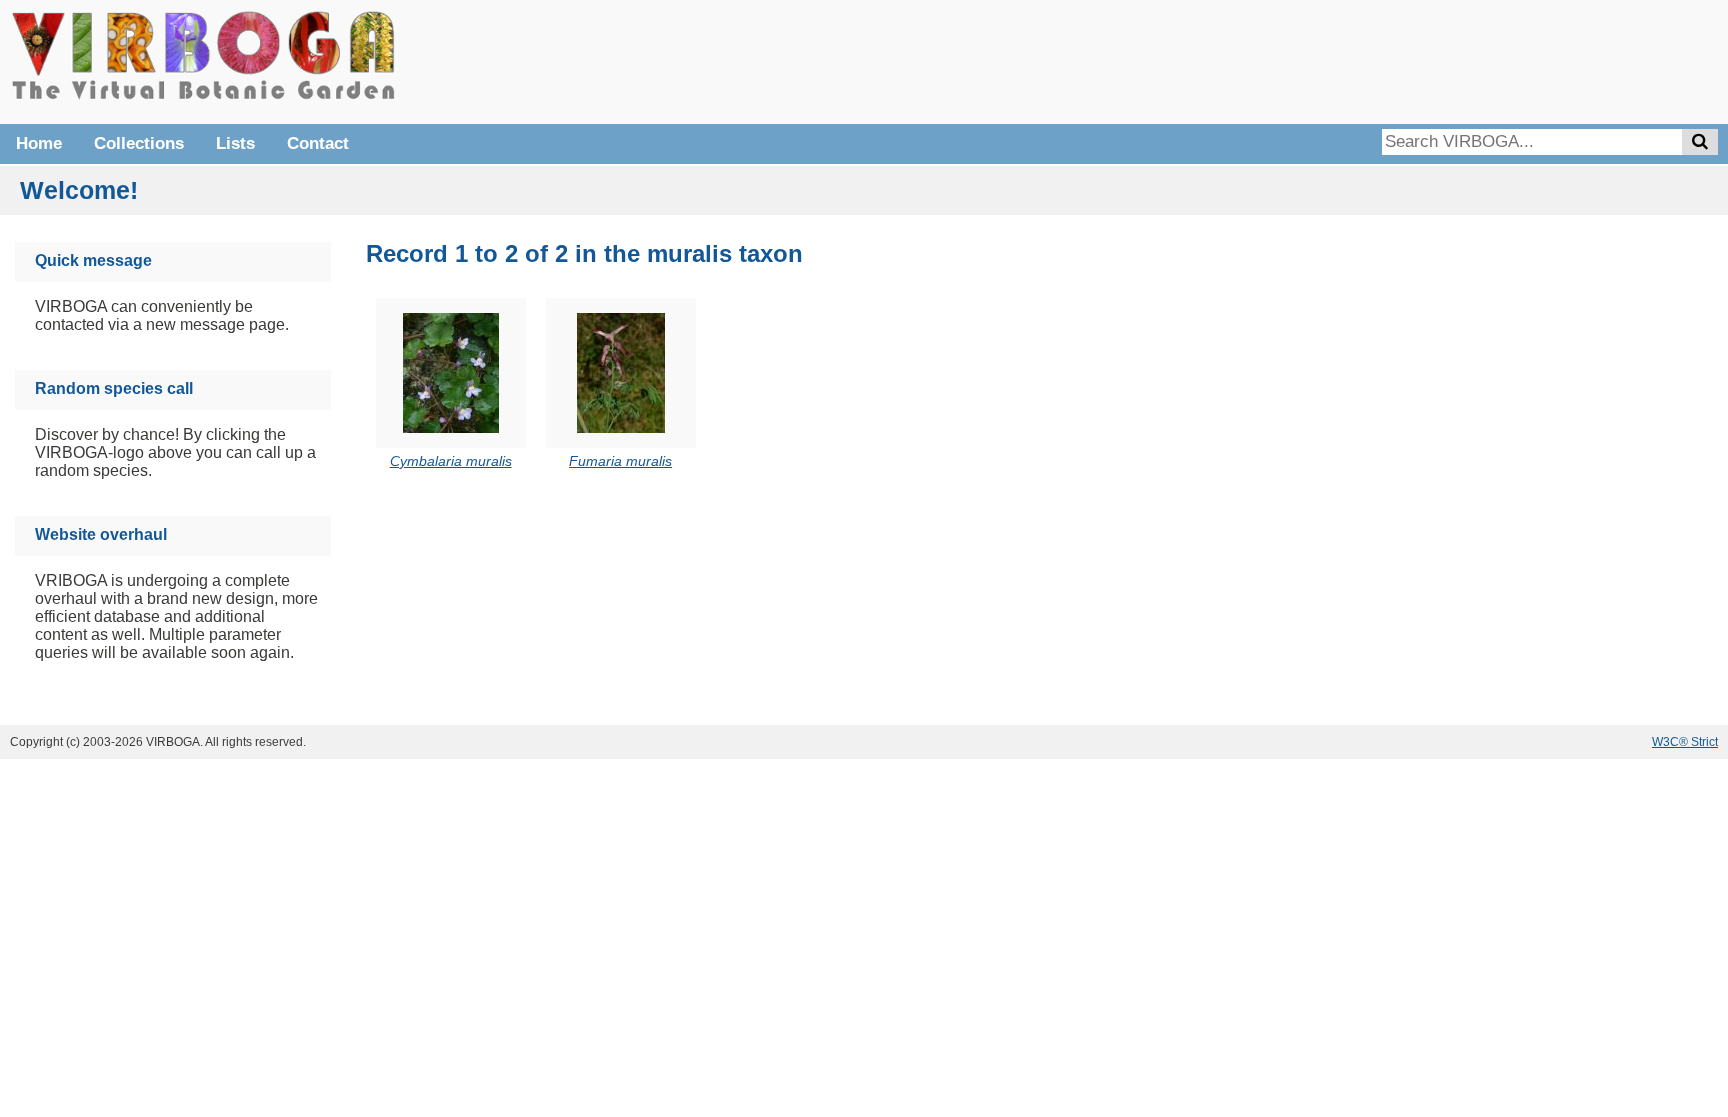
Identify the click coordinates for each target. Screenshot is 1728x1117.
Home (39, 143)
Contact (318, 143)
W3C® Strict (1685, 742)
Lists (235, 143)
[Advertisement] (1418, 60)
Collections (139, 143)
